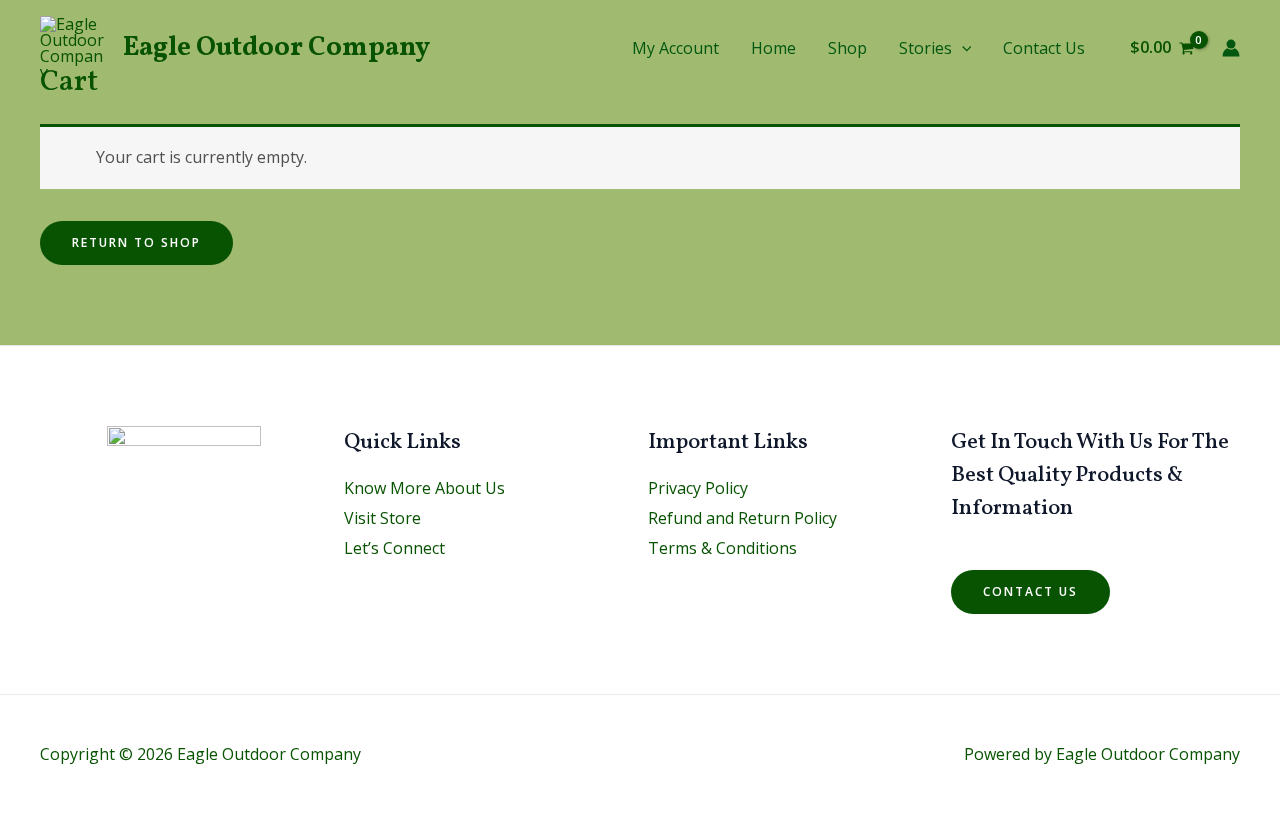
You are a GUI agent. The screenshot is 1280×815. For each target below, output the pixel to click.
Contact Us (1044, 48)
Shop (847, 48)
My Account (675, 48)
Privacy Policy (698, 488)
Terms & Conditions (722, 548)
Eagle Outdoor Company (276, 48)
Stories (925, 48)
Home (773, 48)
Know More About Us (424, 488)
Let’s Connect (394, 548)
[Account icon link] (1231, 48)
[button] (962, 48)
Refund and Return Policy (742, 518)
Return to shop (136, 242)
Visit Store (382, 518)
